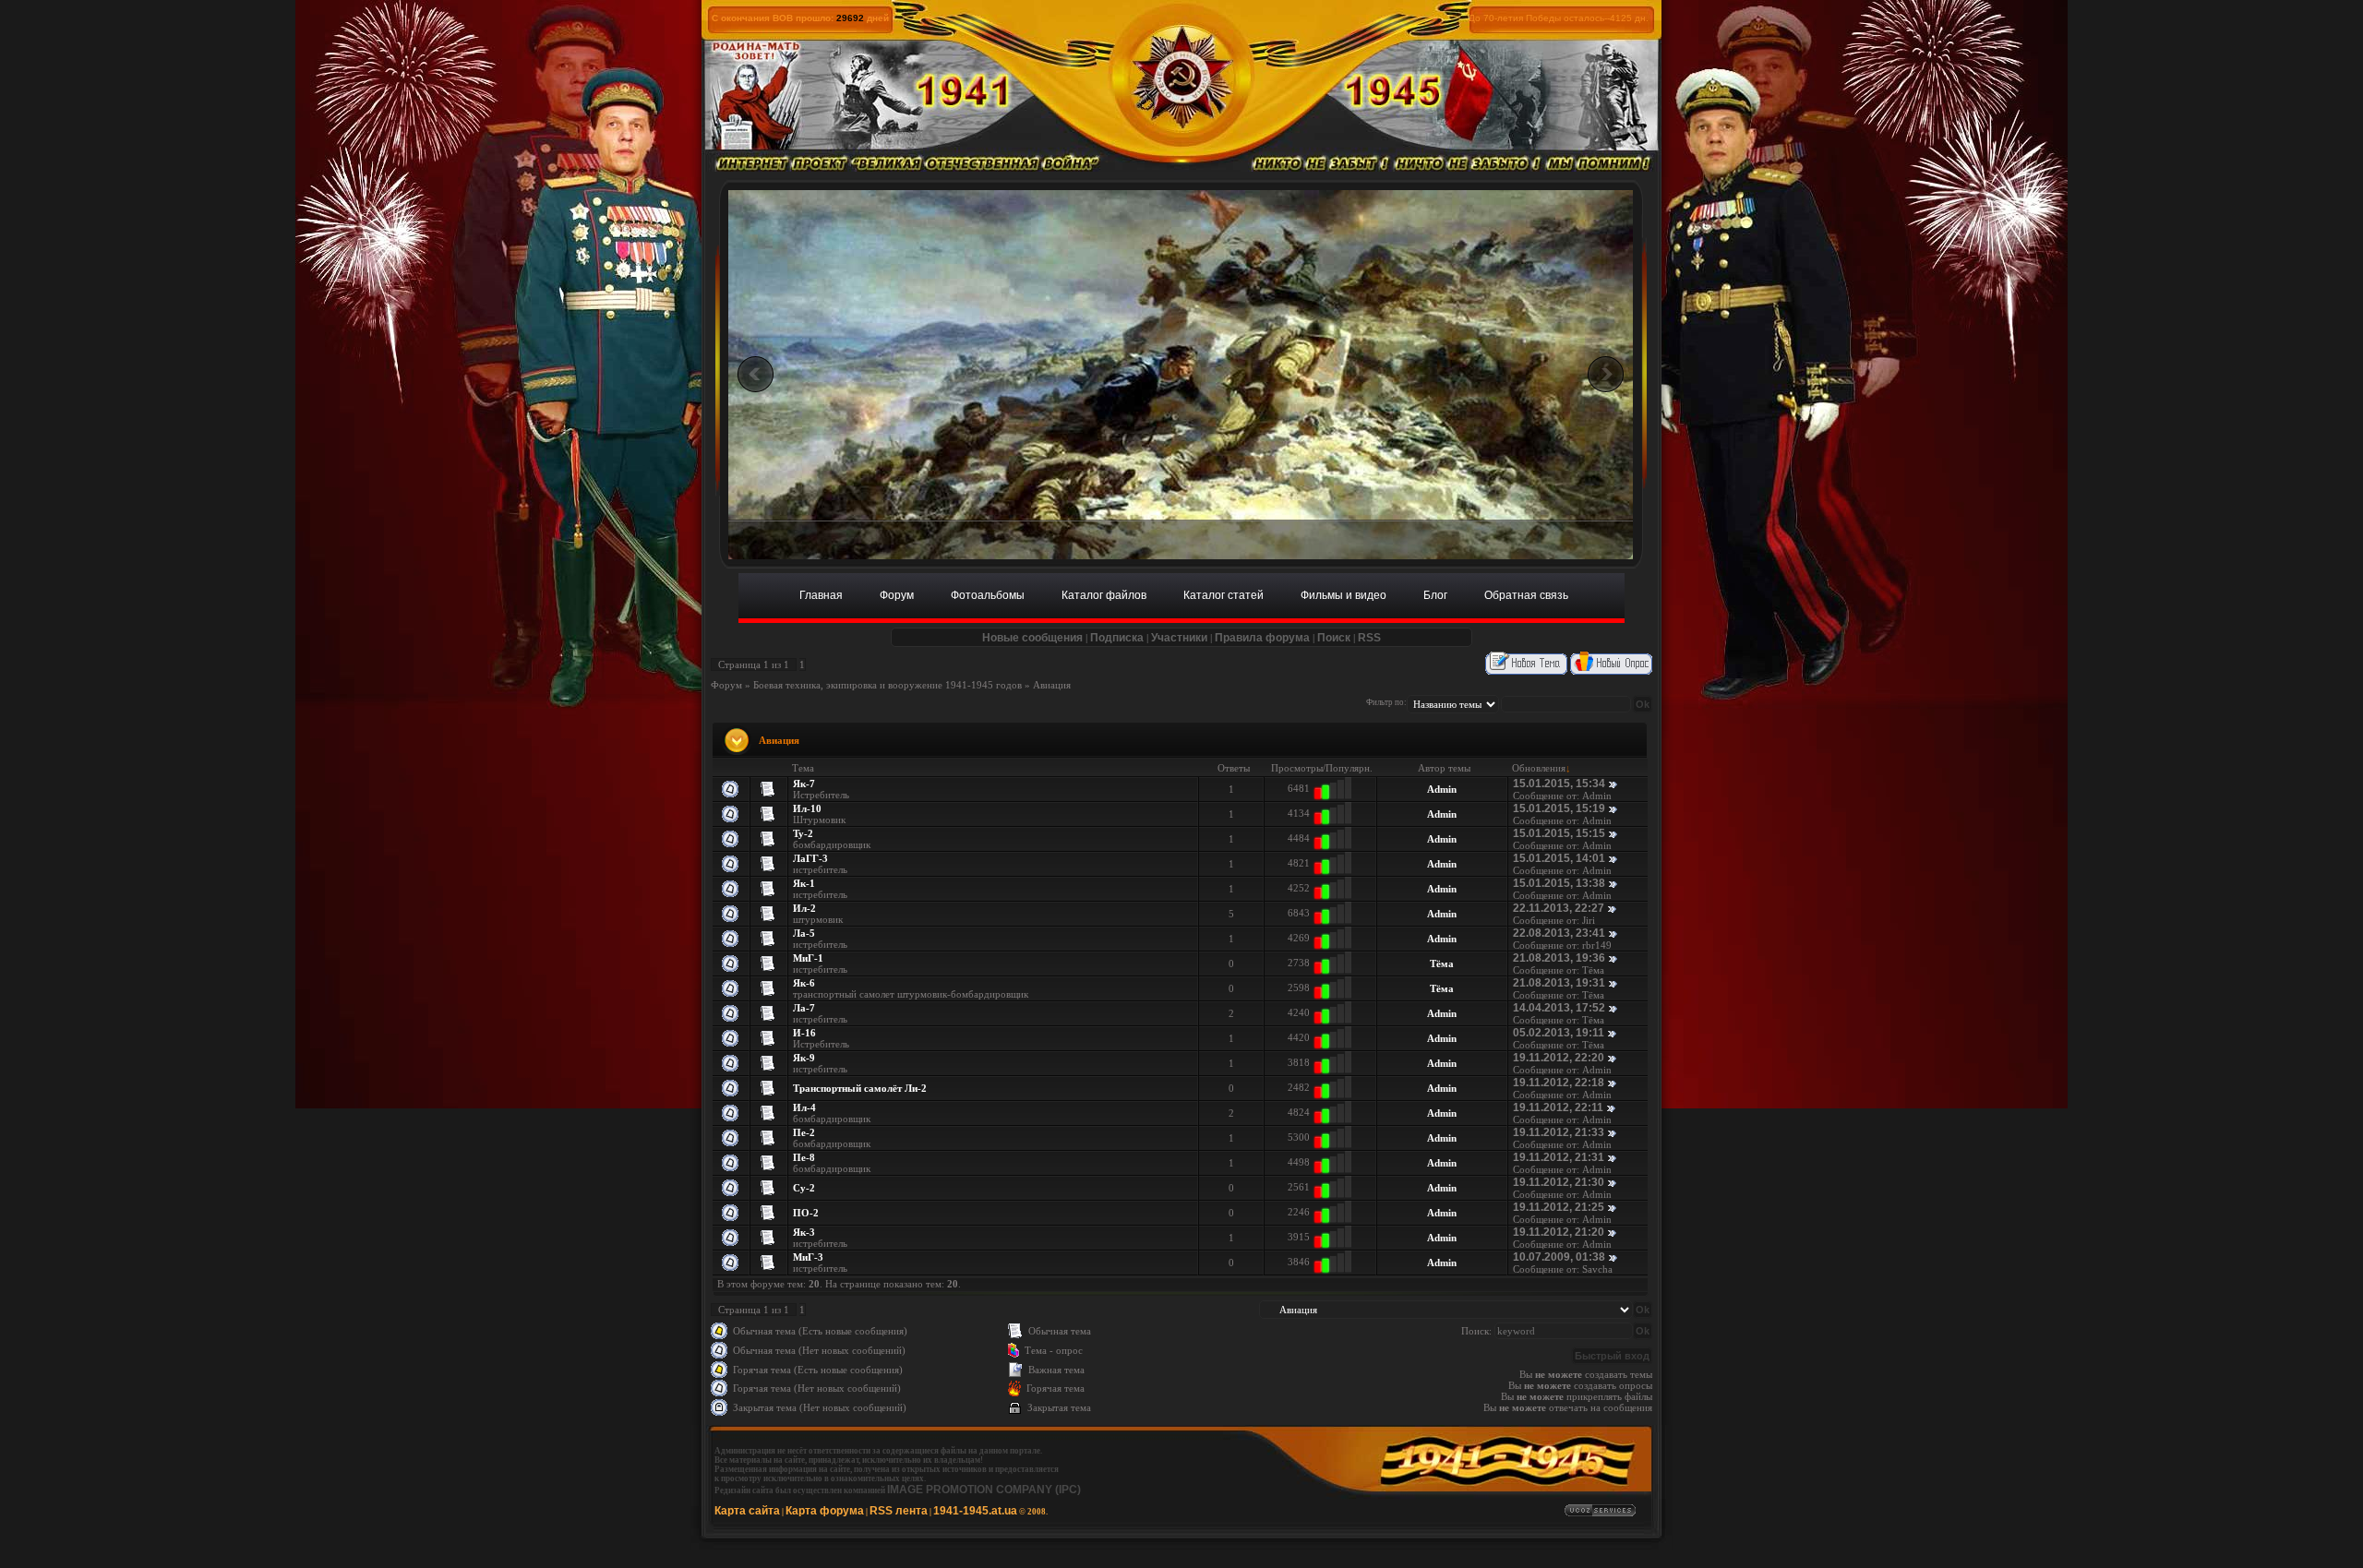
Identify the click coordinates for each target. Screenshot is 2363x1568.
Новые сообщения (1032, 638)
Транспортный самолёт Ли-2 (860, 1088)
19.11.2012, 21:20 (1559, 1232)
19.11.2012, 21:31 (1559, 1157)
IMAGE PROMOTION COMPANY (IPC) (984, 1490)
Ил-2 (804, 908)
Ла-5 (804, 933)
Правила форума (1262, 638)
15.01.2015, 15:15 (1559, 833)
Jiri (1589, 920)
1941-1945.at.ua (975, 1511)
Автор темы (1444, 768)
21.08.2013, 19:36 (1559, 958)
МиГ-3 (808, 1257)
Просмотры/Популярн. (1322, 768)
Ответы (1234, 768)
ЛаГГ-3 (810, 858)
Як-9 (804, 1058)
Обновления (1539, 768)
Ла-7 (804, 1008)
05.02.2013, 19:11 (1559, 1033)
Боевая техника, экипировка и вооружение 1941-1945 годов (888, 685)
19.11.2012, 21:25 (1559, 1207)
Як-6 (804, 983)
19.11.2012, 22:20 (1559, 1058)
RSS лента (899, 1511)
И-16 (804, 1033)
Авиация (1052, 685)
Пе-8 (804, 1157)
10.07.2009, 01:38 (1559, 1257)
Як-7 (804, 784)
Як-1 (804, 883)
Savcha (1597, 1269)
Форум (726, 685)
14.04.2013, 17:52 (1559, 1008)
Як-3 (804, 1232)
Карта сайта (747, 1511)
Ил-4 (804, 1107)
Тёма (1442, 964)
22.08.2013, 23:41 (1559, 933)
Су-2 (804, 1188)
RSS (1369, 638)
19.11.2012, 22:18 (1559, 1083)
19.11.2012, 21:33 (1559, 1132)
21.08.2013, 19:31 (1559, 983)
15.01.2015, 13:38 (1559, 883)
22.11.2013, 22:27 (1559, 908)
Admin (1442, 789)
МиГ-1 (808, 958)
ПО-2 (806, 1213)
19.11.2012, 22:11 (1558, 1107)
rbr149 (1597, 945)
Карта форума (825, 1511)
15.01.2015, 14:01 (1559, 858)
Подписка (1117, 638)
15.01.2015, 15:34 (1559, 784)
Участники (1179, 638)
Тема (803, 768)
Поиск (1334, 638)
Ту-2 (803, 833)
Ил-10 (807, 808)
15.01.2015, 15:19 (1559, 808)
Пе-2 (804, 1132)
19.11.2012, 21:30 (1559, 1182)
